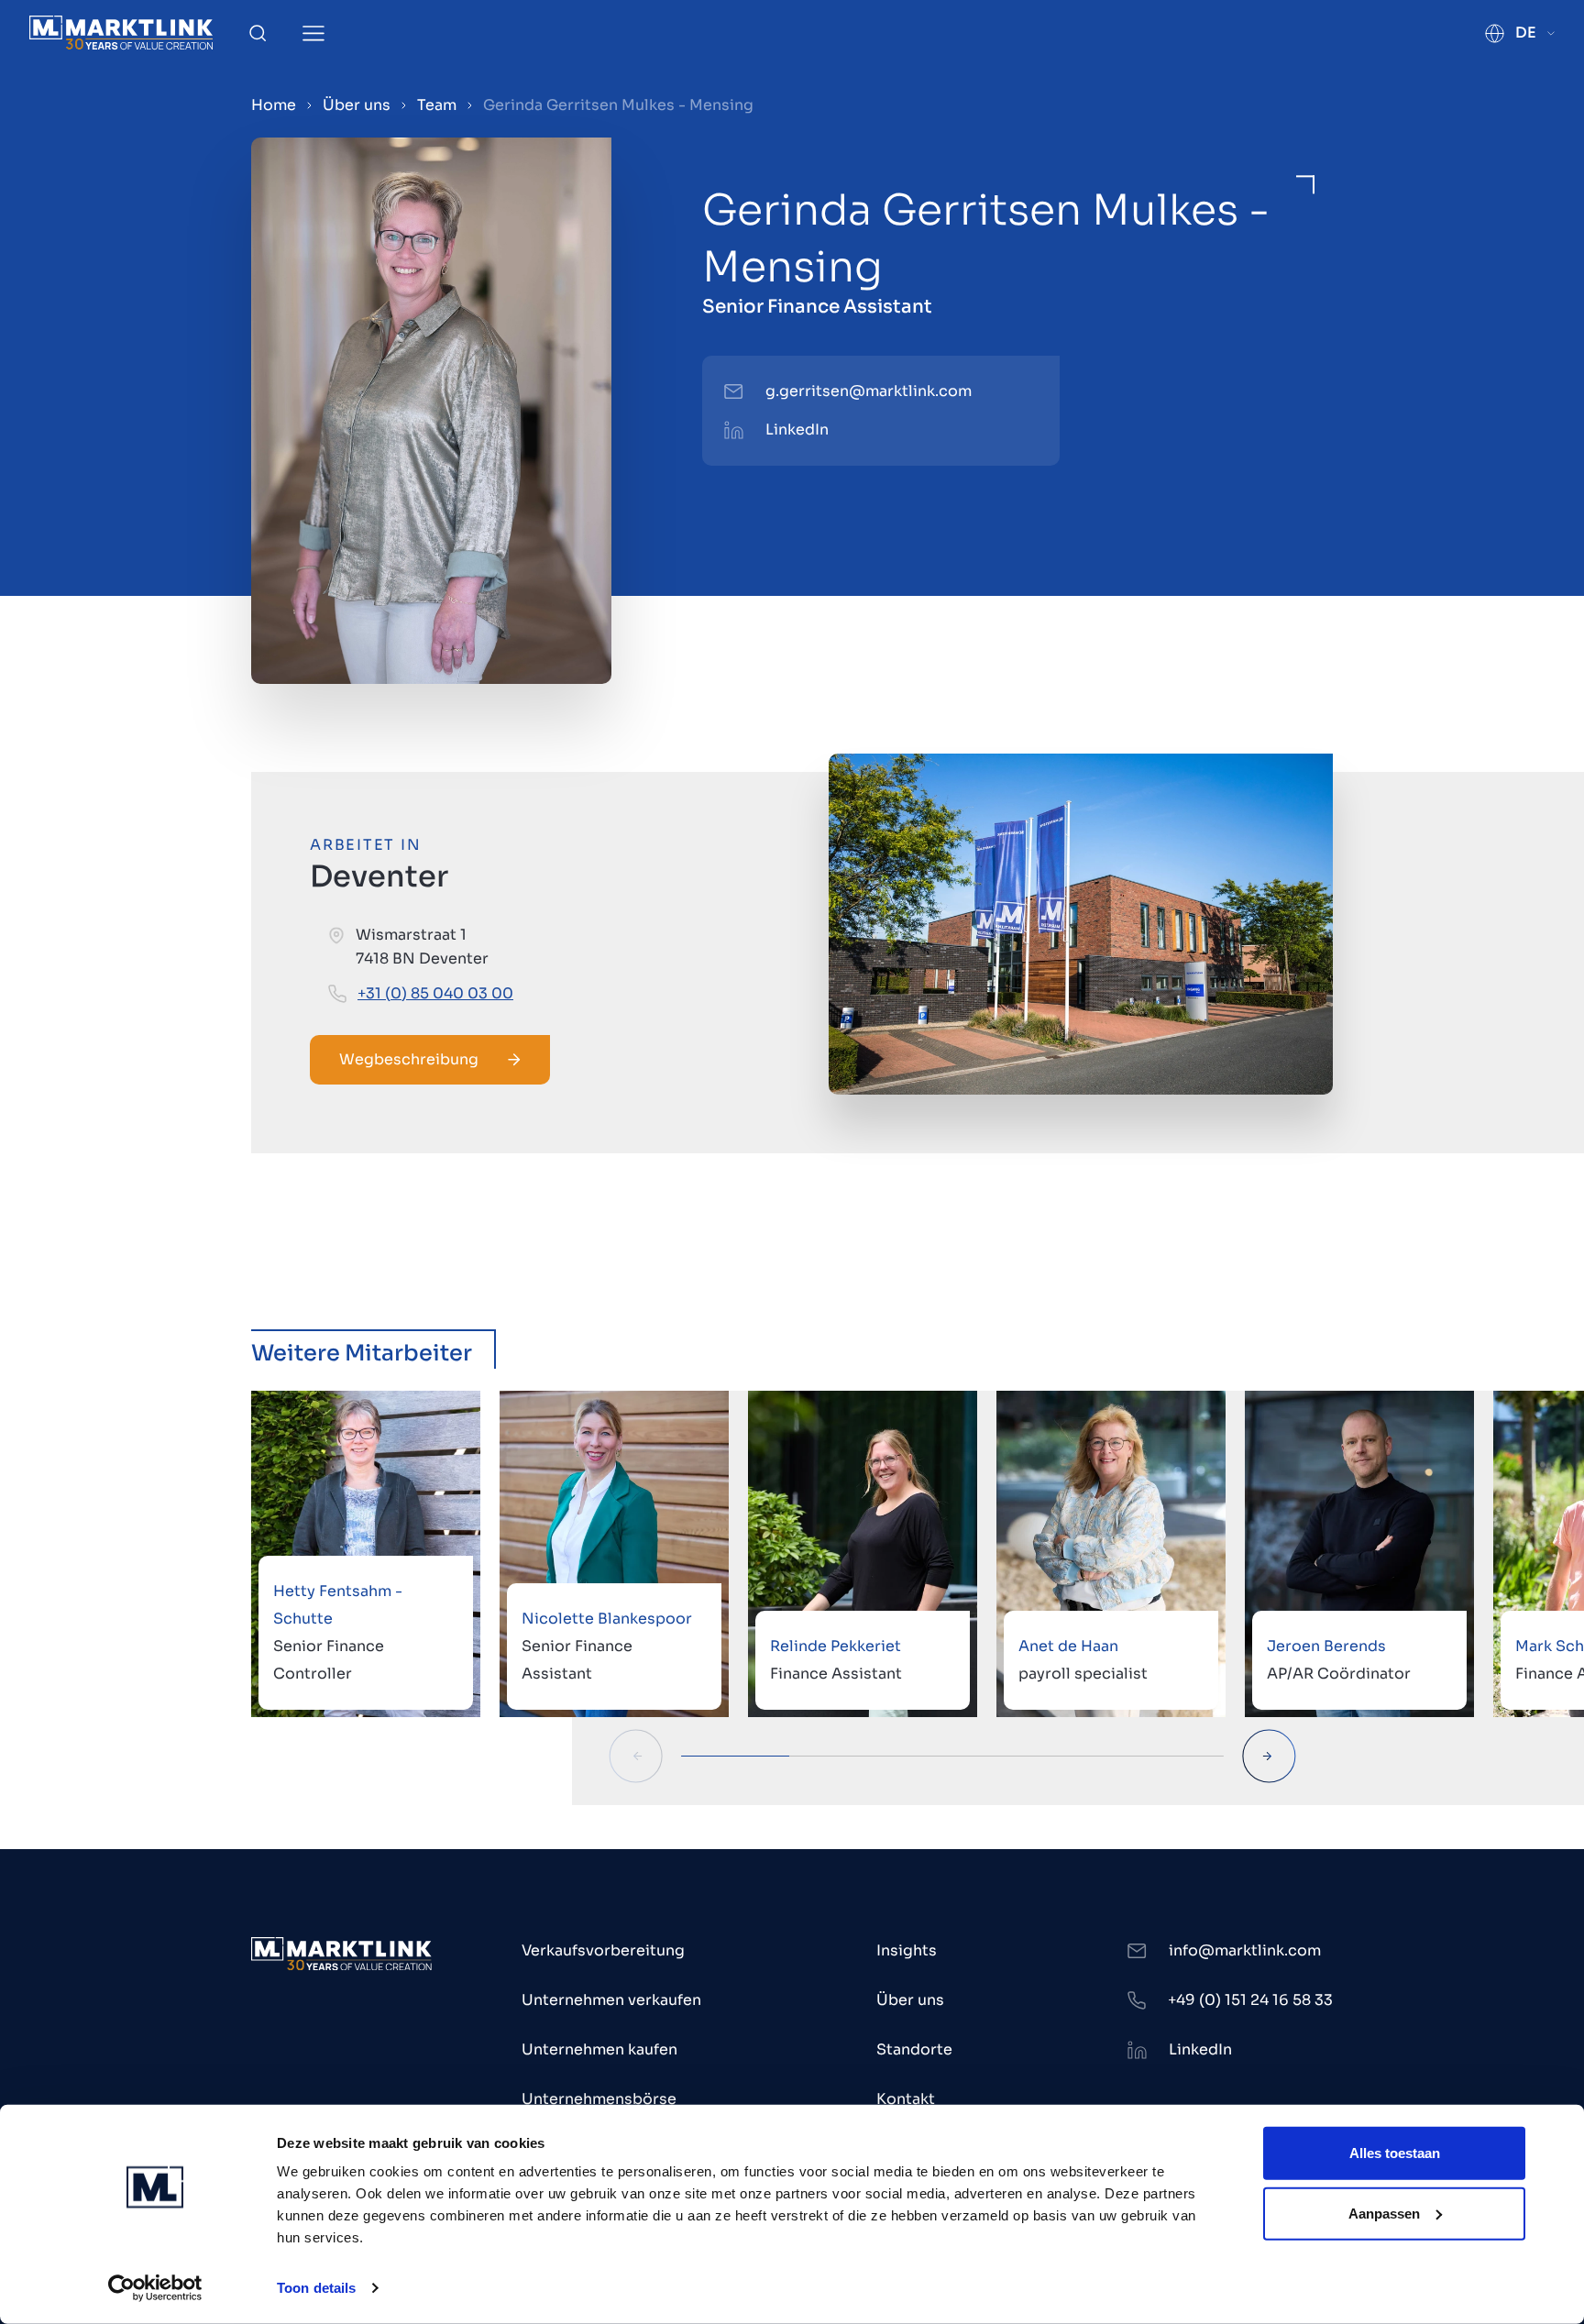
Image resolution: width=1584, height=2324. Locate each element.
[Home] (121, 33)
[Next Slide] (1269, 1756)
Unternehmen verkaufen (611, 2000)
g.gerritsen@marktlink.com (869, 391)
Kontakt (906, 2099)
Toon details (316, 2288)
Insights (907, 1950)
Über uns (357, 105)
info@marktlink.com (1245, 1950)
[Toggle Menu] (313, 33)
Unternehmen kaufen (599, 2049)
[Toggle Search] (258, 33)
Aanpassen (1384, 2213)
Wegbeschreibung (409, 1059)
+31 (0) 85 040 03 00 (435, 993)
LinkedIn (797, 430)
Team (437, 105)
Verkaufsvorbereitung (603, 1950)
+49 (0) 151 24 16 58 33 (1250, 2000)
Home (274, 105)
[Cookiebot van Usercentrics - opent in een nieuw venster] (155, 2288)
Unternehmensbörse (599, 2099)
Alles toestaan (1395, 2153)
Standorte (914, 2049)
